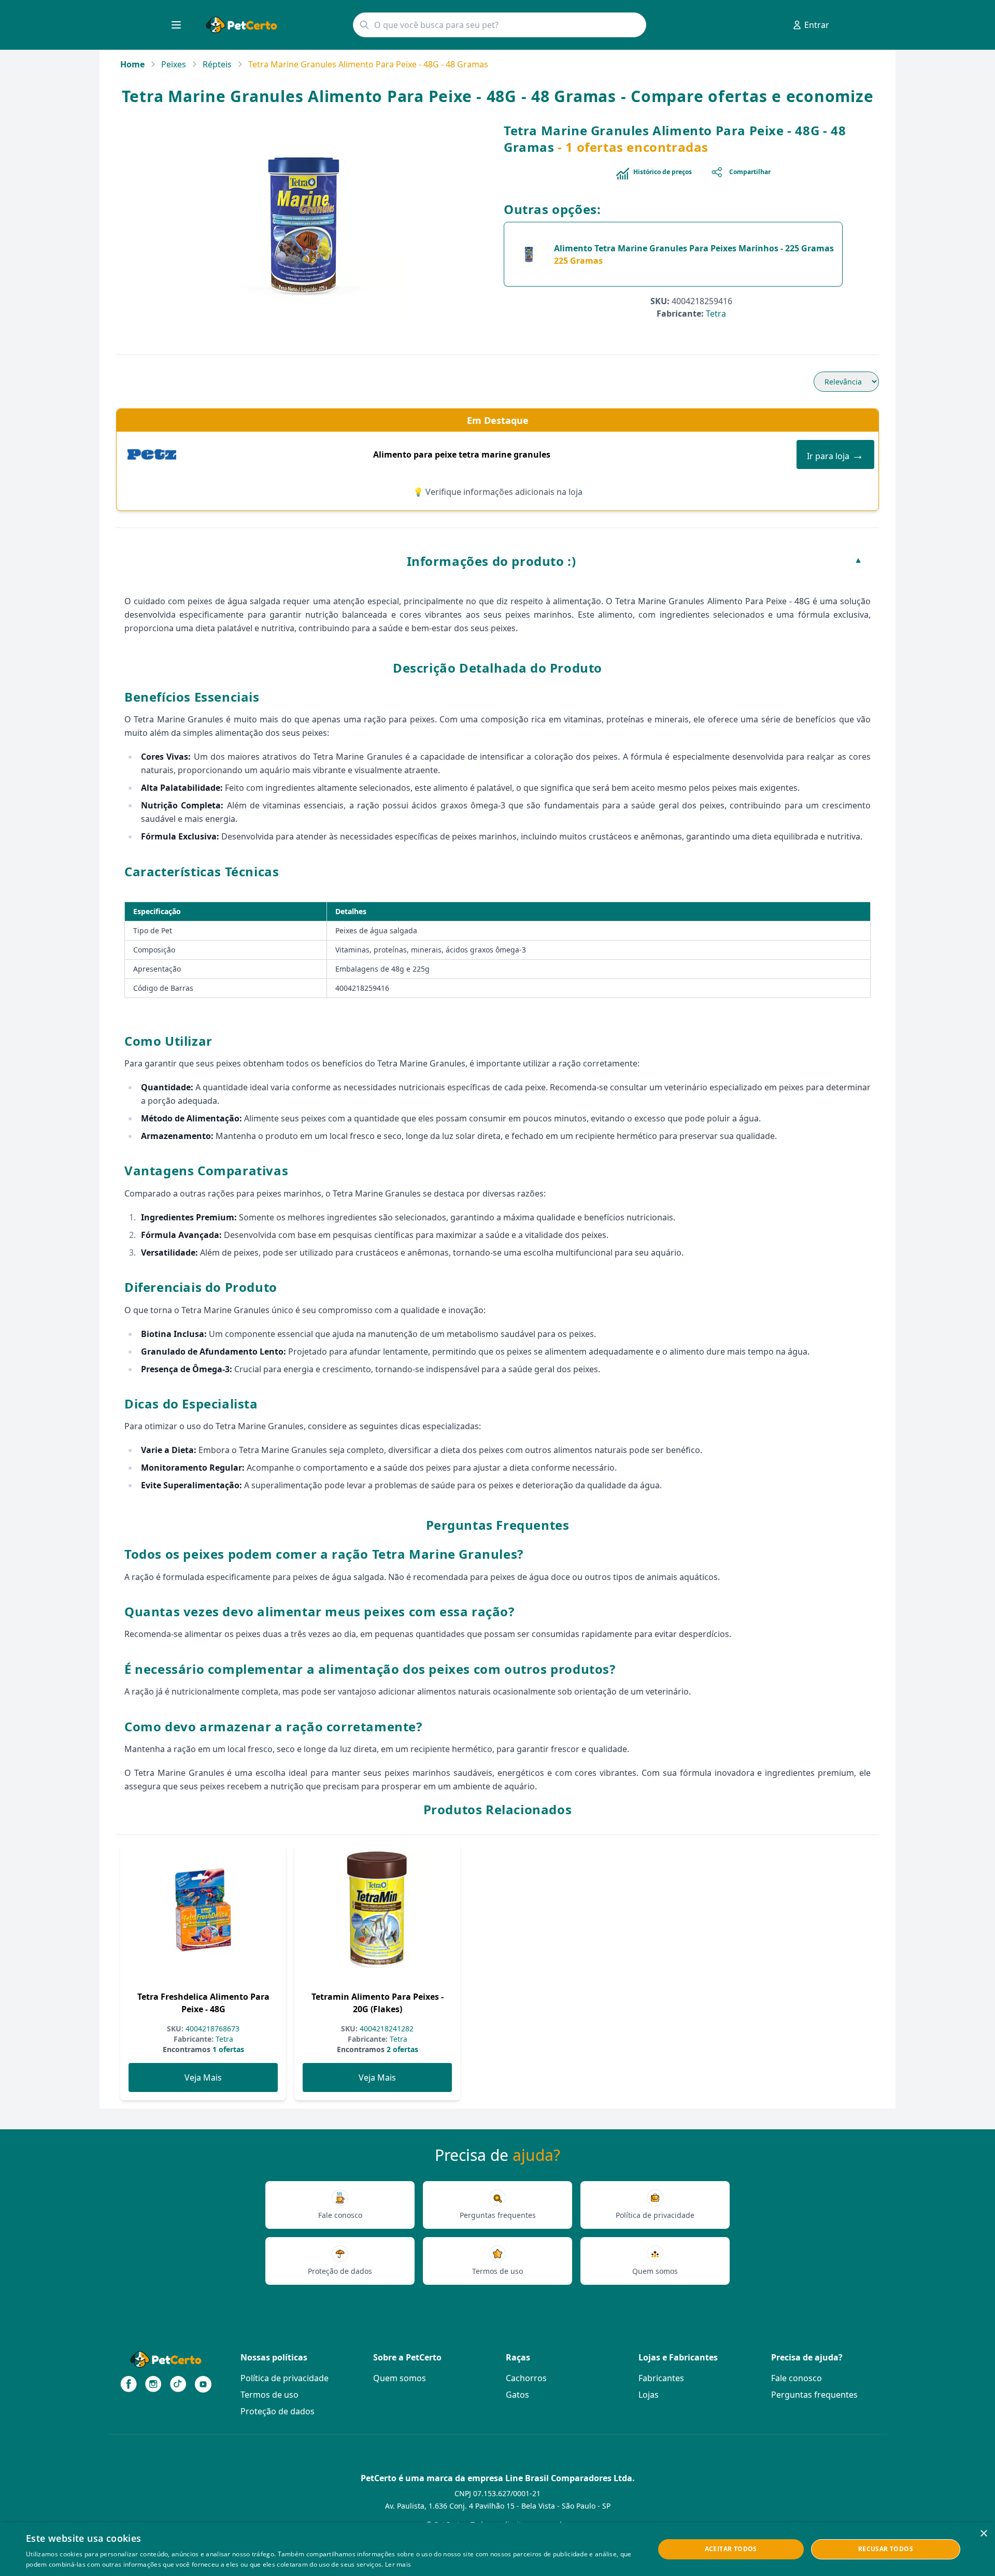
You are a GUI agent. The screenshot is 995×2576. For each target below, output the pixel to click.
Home (132, 64)
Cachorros (526, 2378)
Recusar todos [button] (886, 2549)
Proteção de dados (278, 2411)
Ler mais (398, 2564)
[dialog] (497, 2549)
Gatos (517, 2395)
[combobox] (500, 25)
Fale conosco (797, 2378)
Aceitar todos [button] (731, 2549)
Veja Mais (203, 2077)
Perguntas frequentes (814, 2395)
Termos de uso (269, 2395)
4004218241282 (386, 2029)
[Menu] (176, 25)
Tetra (716, 314)
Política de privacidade (285, 2378)
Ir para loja (835, 454)
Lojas (649, 2395)
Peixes (174, 64)
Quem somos (400, 2378)
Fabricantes (661, 2378)
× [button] (983, 2534)
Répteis (217, 64)
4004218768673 (211, 2029)
